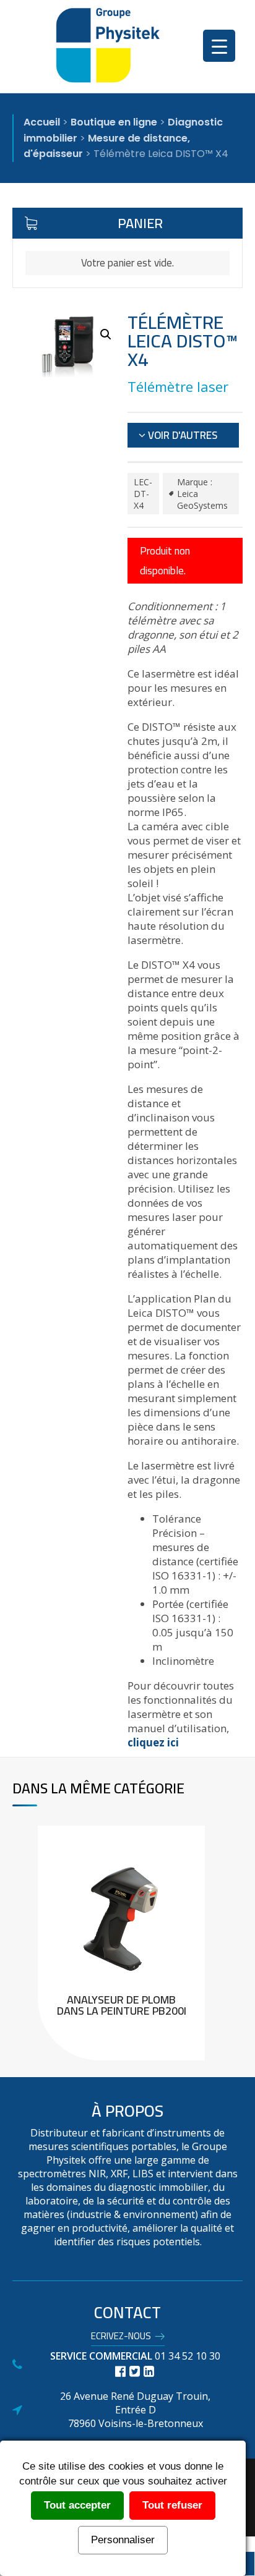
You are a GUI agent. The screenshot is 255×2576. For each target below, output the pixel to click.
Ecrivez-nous (121, 2338)
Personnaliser (123, 2540)
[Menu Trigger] (219, 46)
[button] (106, 334)
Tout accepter (77, 2505)
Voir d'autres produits (178, 436)
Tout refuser (172, 2505)
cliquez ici (153, 1742)
